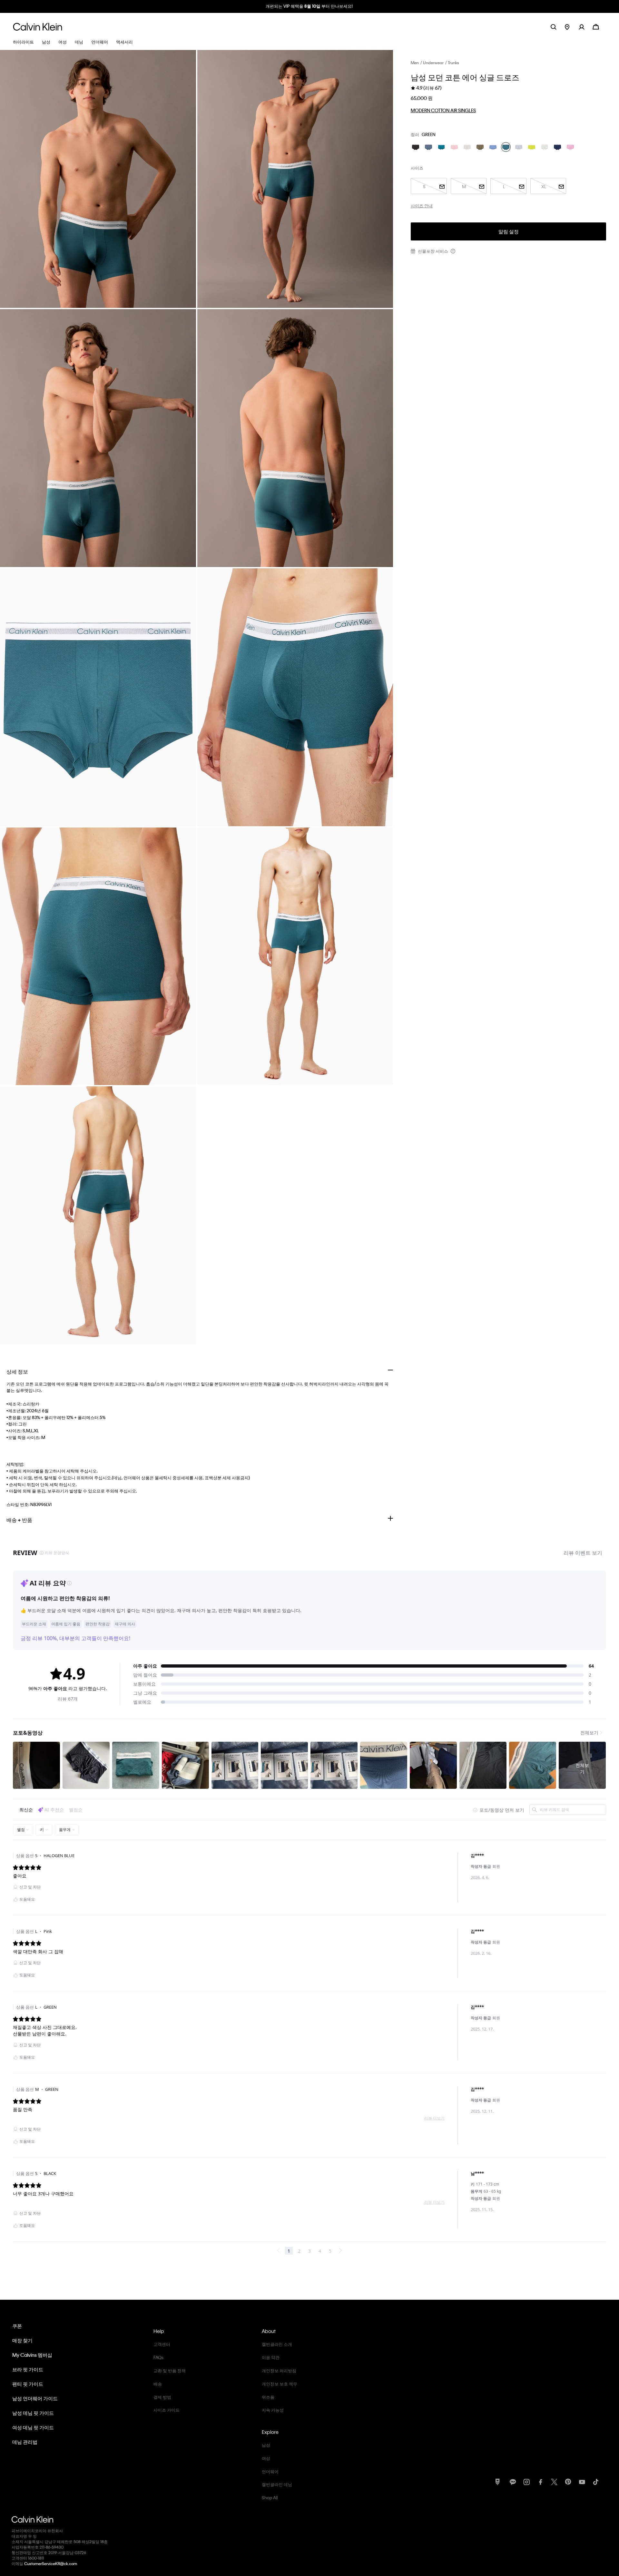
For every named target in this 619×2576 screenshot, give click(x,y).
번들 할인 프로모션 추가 (310, 6)
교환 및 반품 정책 (170, 2370)
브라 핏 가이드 (28, 2369)
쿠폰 (17, 2326)
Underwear (433, 63)
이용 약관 (271, 2357)
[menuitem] (572, 27)
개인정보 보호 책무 (280, 2384)
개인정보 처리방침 (279, 2370)
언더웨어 (270, 2471)
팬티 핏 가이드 (28, 2384)
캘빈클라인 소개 (277, 2344)
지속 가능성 (273, 2410)
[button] (586, 27)
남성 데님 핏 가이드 (33, 2413)
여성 (266, 2458)
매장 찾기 (22, 2340)
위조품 (268, 2397)
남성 (266, 2445)
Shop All (270, 2498)
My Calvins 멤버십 (32, 2355)
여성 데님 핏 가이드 (33, 2427)
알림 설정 (509, 231)
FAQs (158, 2357)
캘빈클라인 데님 (277, 2484)
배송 (158, 2384)
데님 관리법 (25, 2442)
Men (415, 63)
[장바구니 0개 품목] (596, 26)
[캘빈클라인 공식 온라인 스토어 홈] (38, 27)
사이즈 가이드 (167, 2410)
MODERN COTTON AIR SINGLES (443, 110)
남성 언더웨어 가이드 (35, 2398)
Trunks (453, 63)
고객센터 (162, 2344)
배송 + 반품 (19, 1520)
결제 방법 (162, 2397)
